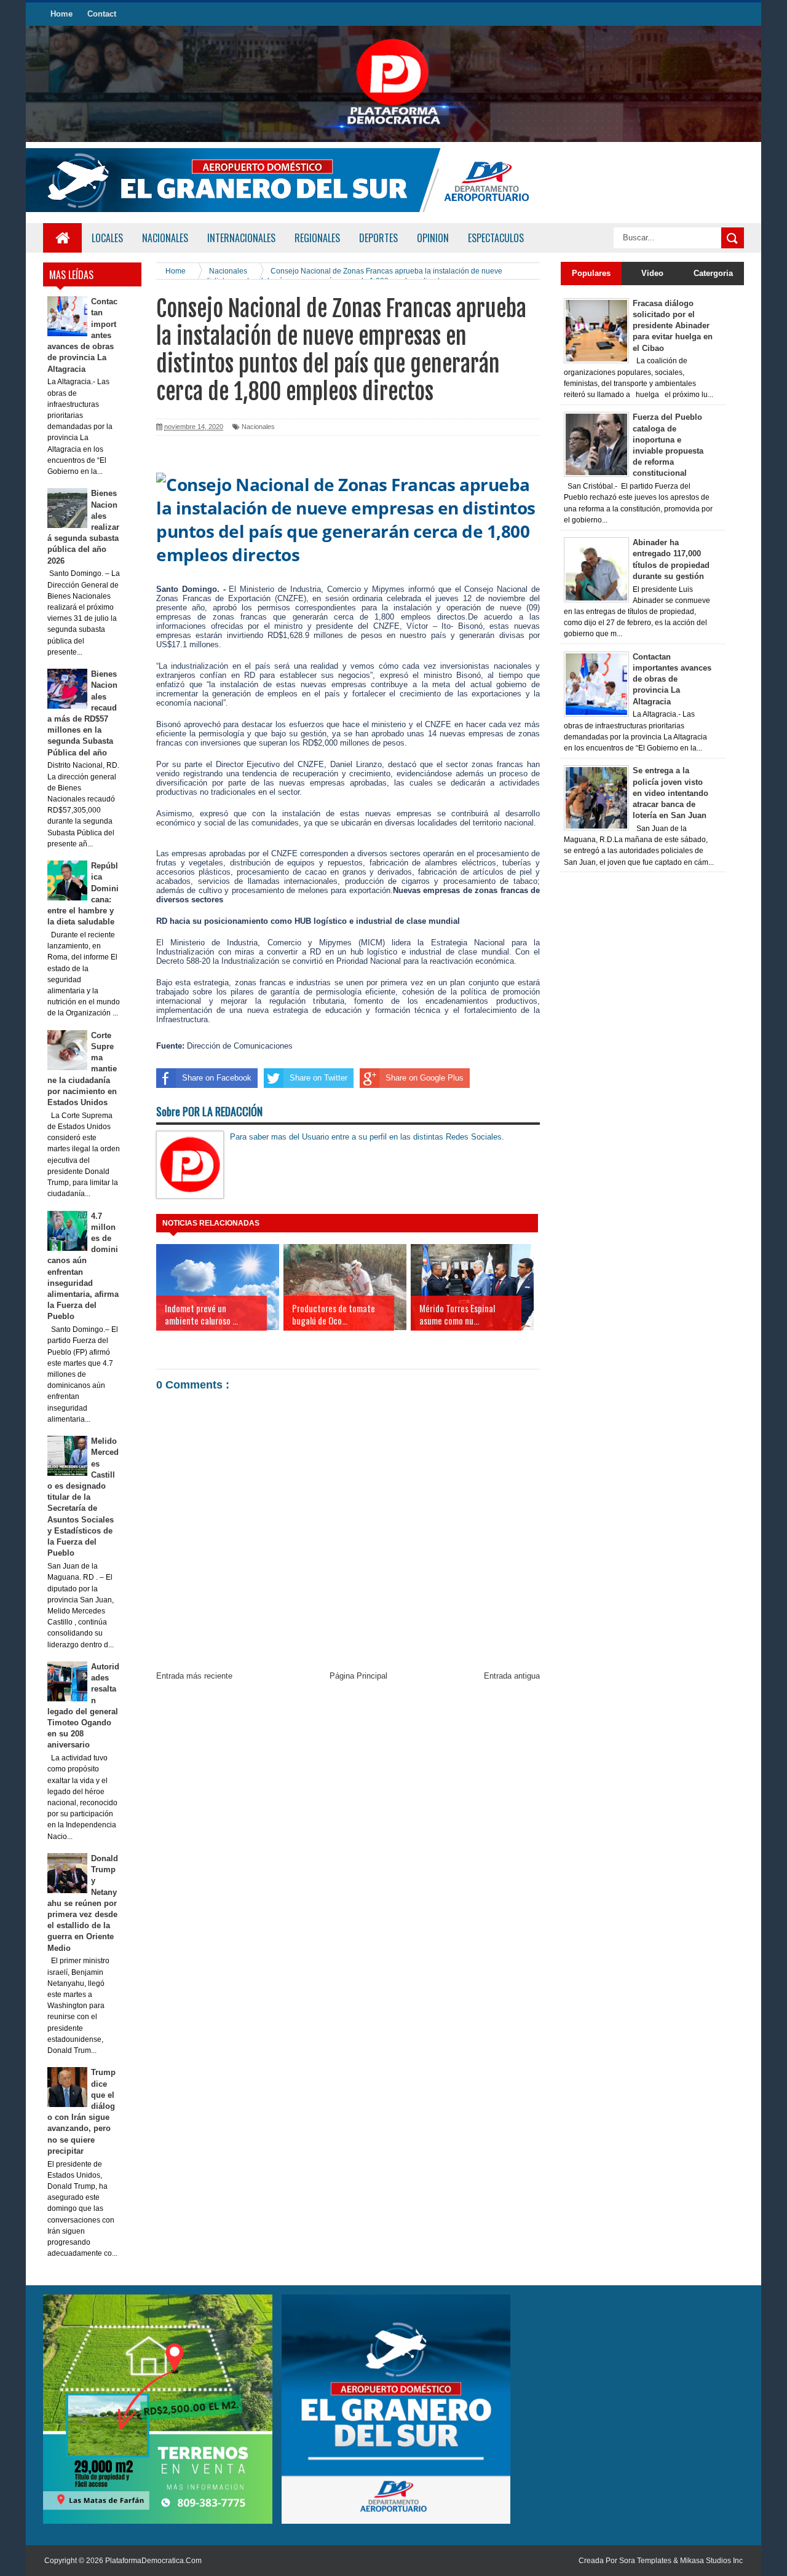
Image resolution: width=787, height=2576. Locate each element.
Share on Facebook (217, 1078)
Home (61, 14)
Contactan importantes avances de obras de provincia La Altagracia (672, 679)
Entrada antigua (512, 1676)
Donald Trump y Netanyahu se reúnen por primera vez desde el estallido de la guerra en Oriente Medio (83, 1903)
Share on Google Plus (425, 1078)
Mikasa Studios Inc (711, 2561)
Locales (107, 238)
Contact (102, 14)
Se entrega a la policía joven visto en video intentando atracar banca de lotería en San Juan (670, 793)
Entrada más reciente (194, 1676)
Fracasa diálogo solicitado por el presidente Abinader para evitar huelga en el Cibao (673, 326)
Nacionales (258, 427)
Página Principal (358, 1676)
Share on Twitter (318, 1078)
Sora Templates (645, 2561)
